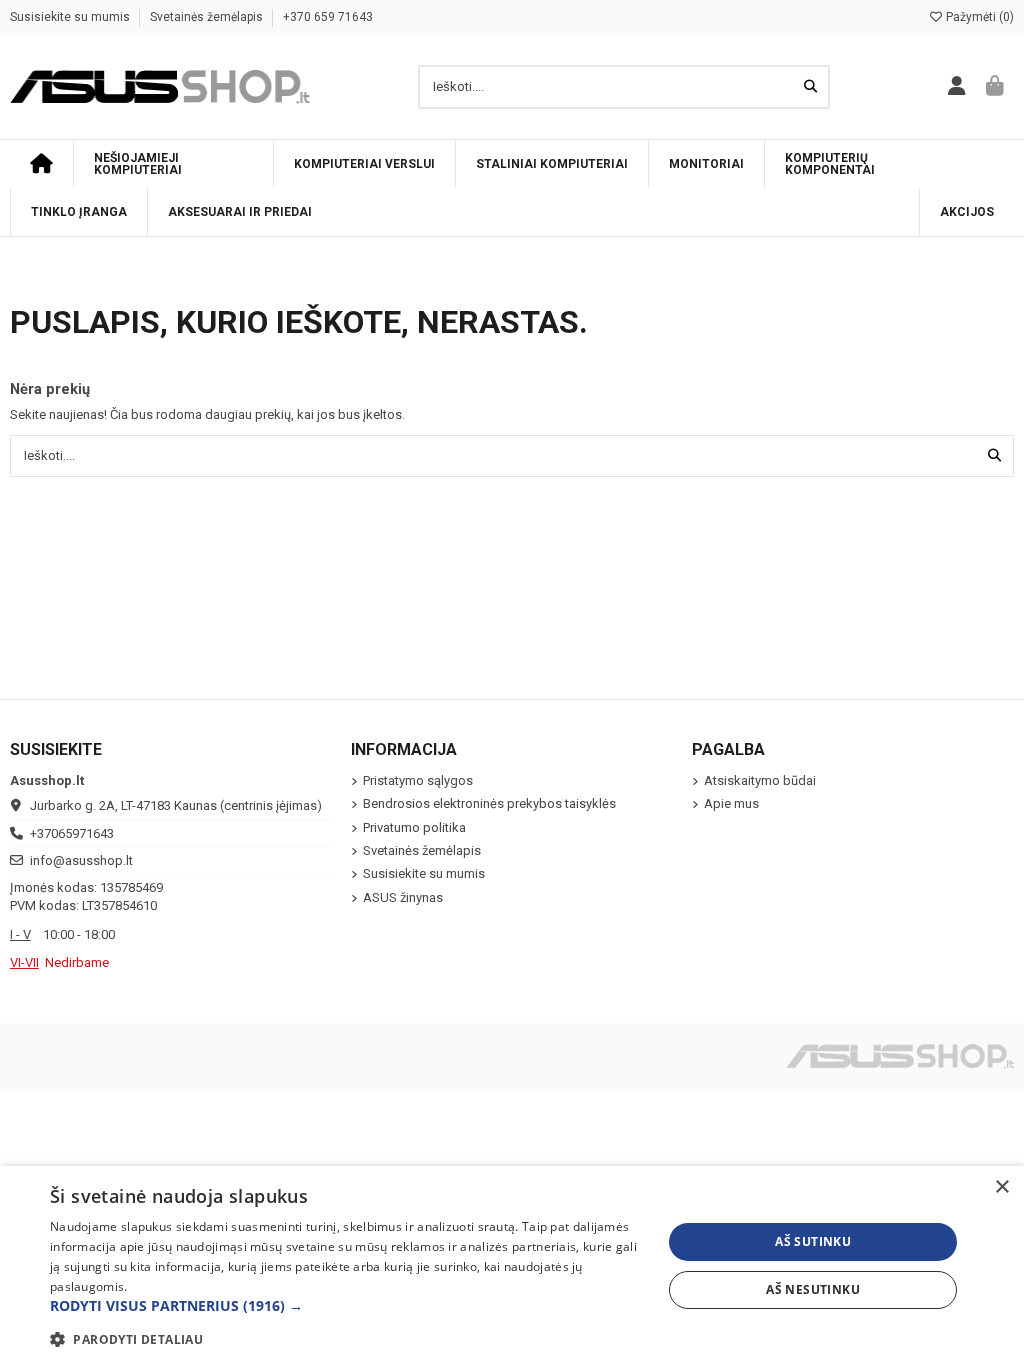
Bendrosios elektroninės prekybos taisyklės (489, 803)
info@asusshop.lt (81, 860)
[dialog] (512, 1266)
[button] (347, 1306)
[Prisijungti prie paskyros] (957, 87)
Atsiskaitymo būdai (760, 780)
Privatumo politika (414, 827)
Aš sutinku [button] (813, 1241)
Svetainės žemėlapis (208, 17)
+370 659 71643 (328, 17)
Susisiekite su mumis (71, 17)
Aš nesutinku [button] (813, 1289)
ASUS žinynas (403, 897)
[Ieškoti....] (810, 87)
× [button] (1001, 1187)
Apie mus (731, 803)
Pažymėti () (978, 17)
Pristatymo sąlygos (418, 780)
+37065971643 (72, 833)
